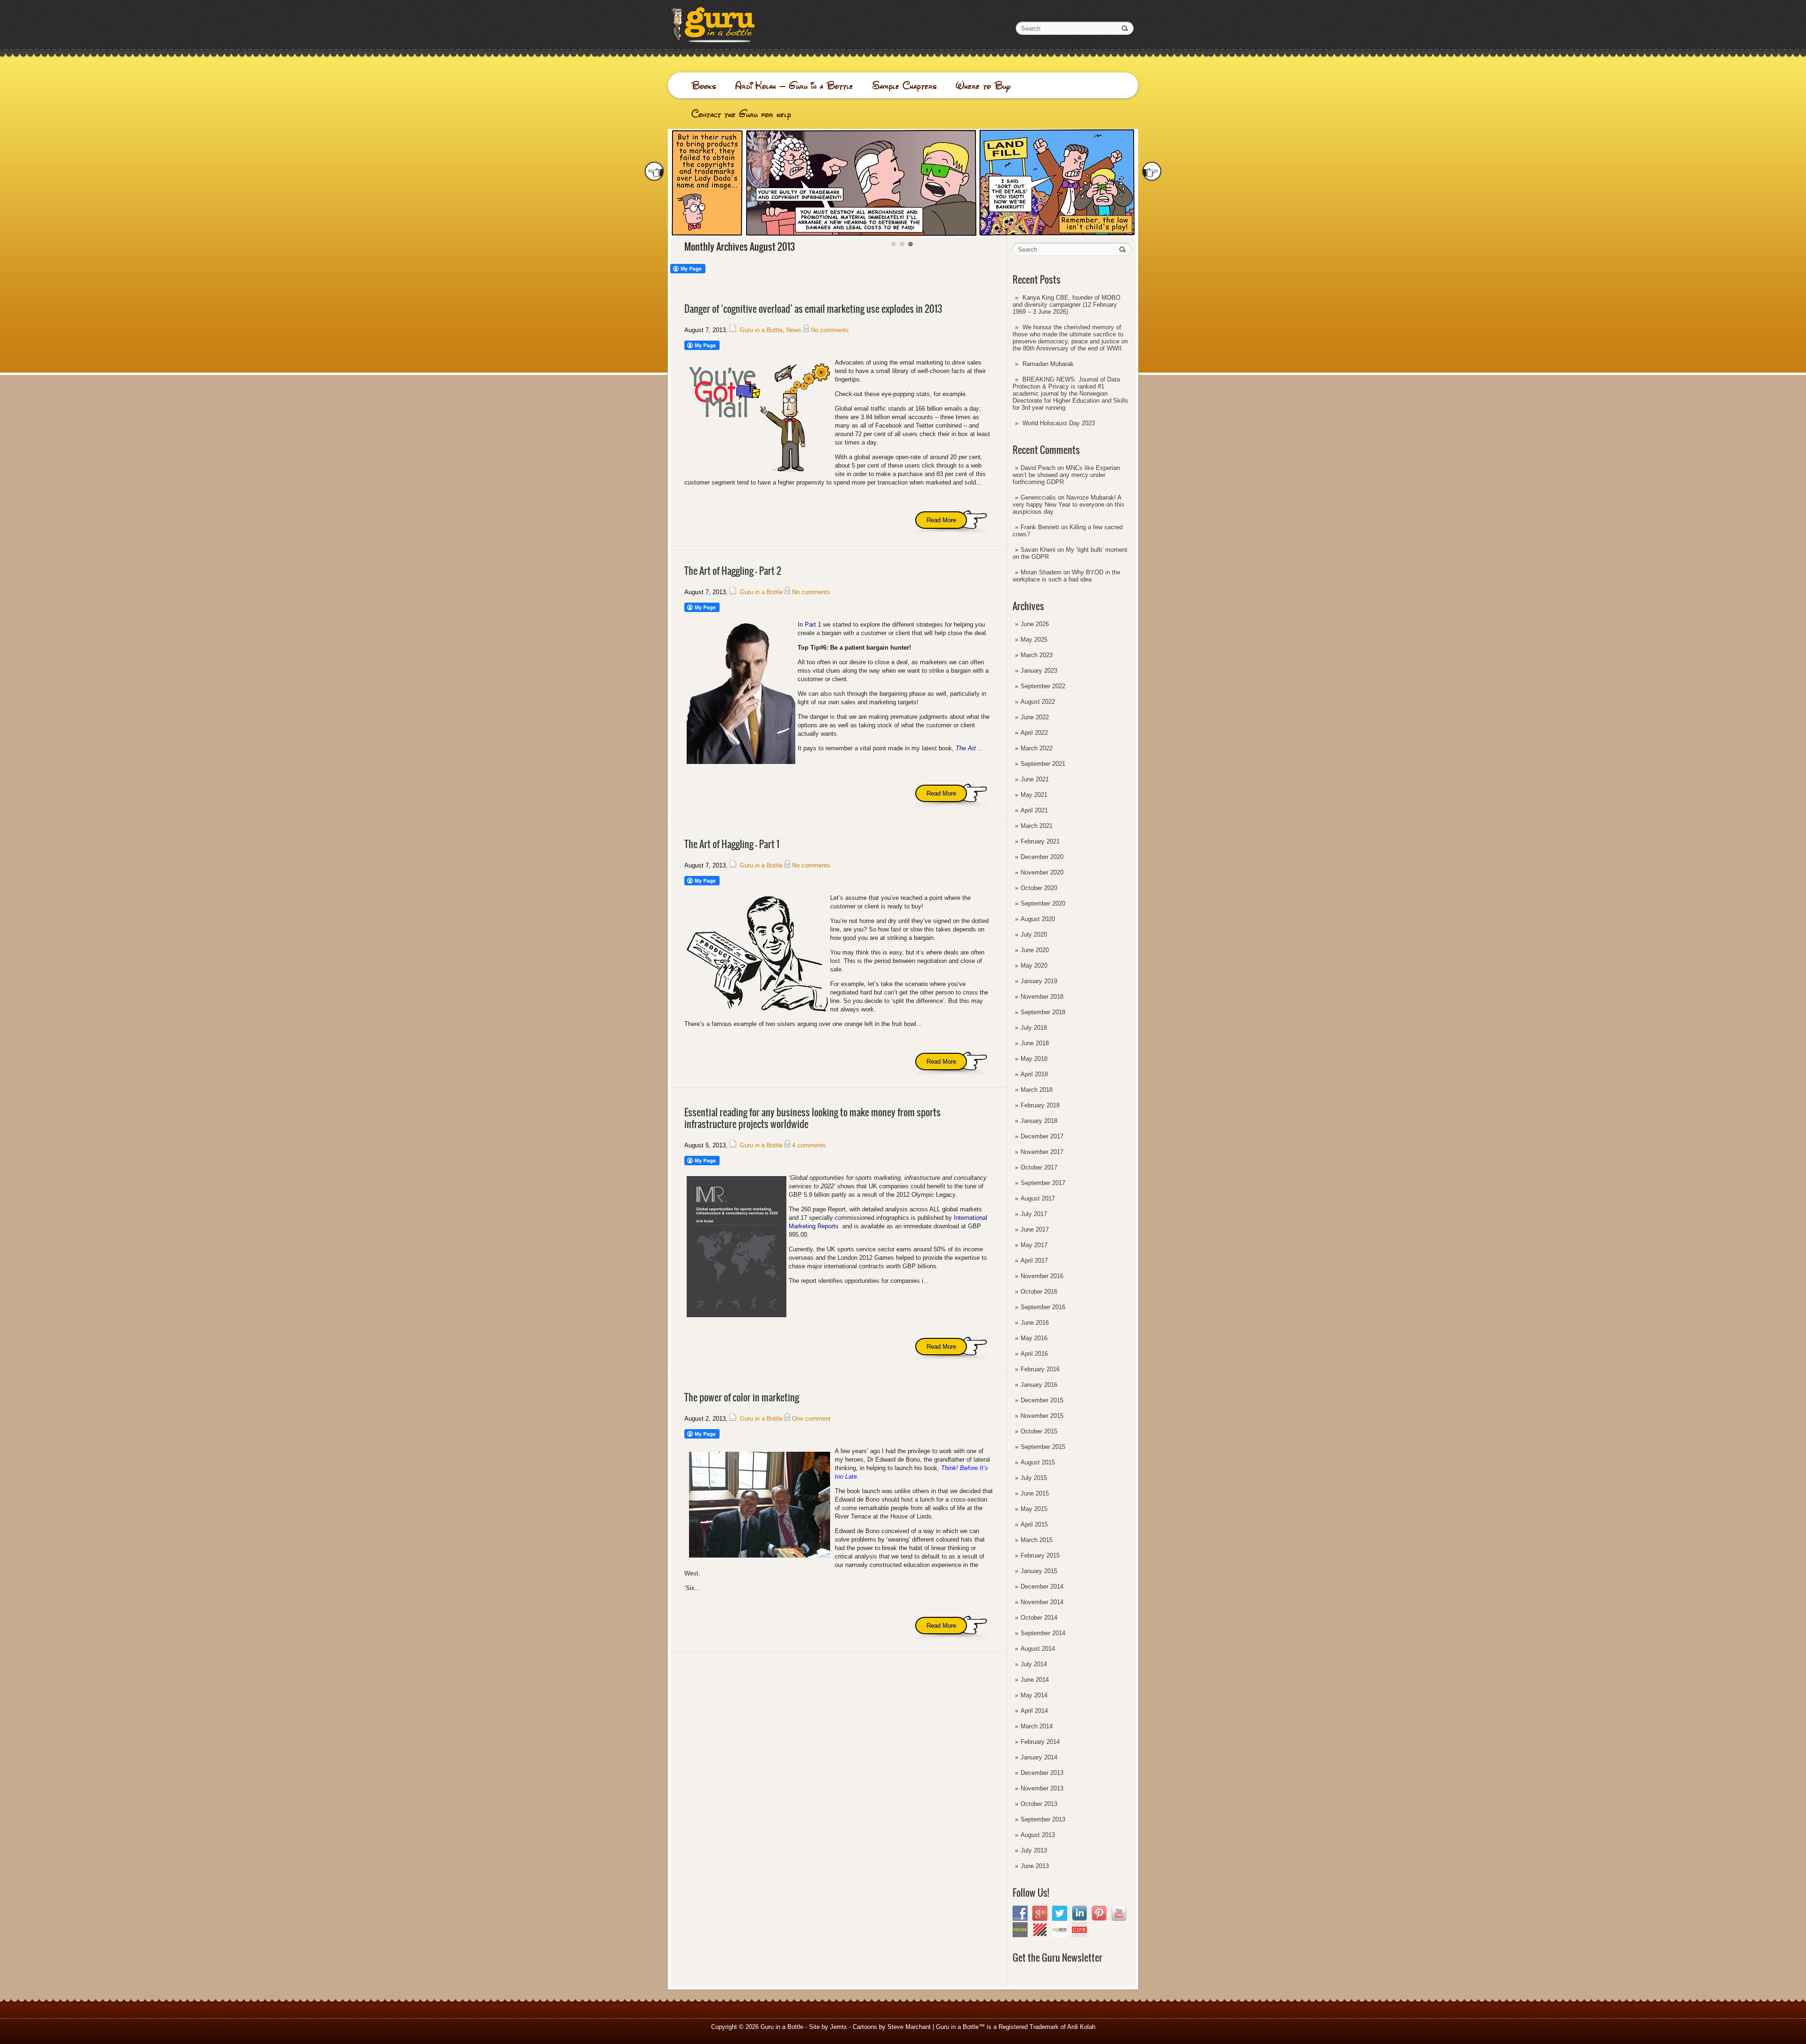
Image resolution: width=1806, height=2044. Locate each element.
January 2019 (1039, 981)
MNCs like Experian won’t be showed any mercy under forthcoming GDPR (1066, 475)
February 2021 (1040, 841)
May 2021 (1034, 795)
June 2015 (1035, 1493)
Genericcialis (1038, 497)
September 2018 (1043, 1012)
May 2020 (1034, 966)
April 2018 (1034, 1074)
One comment (811, 1419)
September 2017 (1043, 1183)
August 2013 (1038, 1835)
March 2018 (1037, 1090)
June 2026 (1035, 624)
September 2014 (1043, 1633)
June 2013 (1035, 1866)
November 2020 (1042, 872)
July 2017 (1034, 1214)
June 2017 (1035, 1229)
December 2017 (1042, 1136)
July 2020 (1034, 935)
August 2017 (1038, 1198)
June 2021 (1035, 779)
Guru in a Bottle (761, 330)
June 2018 (1035, 1043)
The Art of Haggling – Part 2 (733, 571)
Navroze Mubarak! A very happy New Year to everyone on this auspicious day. (1069, 505)
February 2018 (1040, 1105)
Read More (941, 520)
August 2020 (1038, 919)
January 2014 (1039, 1757)
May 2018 (1034, 1059)
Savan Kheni (1038, 550)
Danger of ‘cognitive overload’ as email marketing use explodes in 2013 (813, 309)
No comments (830, 330)
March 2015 (1037, 1540)
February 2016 (1040, 1369)
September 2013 (1043, 1819)
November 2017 (1042, 1152)
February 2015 (1040, 1555)
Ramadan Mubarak (1048, 364)
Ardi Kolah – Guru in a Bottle (794, 86)
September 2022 (1043, 686)
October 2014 (1039, 1618)
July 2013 (1034, 1850)
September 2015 (1043, 1447)
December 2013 (1042, 1773)
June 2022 (1035, 717)
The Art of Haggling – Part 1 (732, 844)
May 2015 (1034, 1509)
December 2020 (1042, 857)
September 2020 (1043, 903)
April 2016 (1034, 1354)
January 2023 (1039, 671)
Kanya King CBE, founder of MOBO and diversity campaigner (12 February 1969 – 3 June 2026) (1066, 305)
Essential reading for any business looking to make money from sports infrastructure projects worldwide (812, 1118)
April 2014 (1034, 1711)
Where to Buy (983, 86)
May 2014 (1034, 1695)
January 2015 (1039, 1571)
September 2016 (1043, 1307)
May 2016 (1034, 1338)
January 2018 (1039, 1121)
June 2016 (1035, 1323)
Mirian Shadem (1041, 572)
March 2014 (1037, 1726)
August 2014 (1038, 1649)
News (794, 330)
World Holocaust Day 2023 (1059, 423)
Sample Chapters (904, 86)
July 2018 (1034, 1028)
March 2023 (1037, 655)
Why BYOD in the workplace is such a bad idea (1066, 576)
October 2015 (1039, 1431)
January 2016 (1039, 1385)
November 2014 (1042, 1602)
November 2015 (1042, 1416)
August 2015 (1038, 1462)
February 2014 (1040, 1742)
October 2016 (1039, 1292)
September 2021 (1043, 764)
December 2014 (1042, 1587)
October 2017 (1039, 1167)
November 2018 (1042, 997)
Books (704, 86)
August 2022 (1038, 702)
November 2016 (1042, 1276)
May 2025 (1034, 640)
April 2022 (1034, 733)
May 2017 (1034, 1245)
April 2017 (1034, 1261)
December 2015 (1042, 1400)
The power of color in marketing (742, 1397)
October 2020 (1039, 888)
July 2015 (1034, 1478)
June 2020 (1035, 950)
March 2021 (1037, 826)
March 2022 (1037, 748)
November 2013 (1042, 1788)
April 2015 (1034, 1524)
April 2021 (1034, 810)
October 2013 (1039, 1804)
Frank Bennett (1040, 527)
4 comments (809, 1145)
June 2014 (1035, 1680)
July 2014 (1034, 1664)
